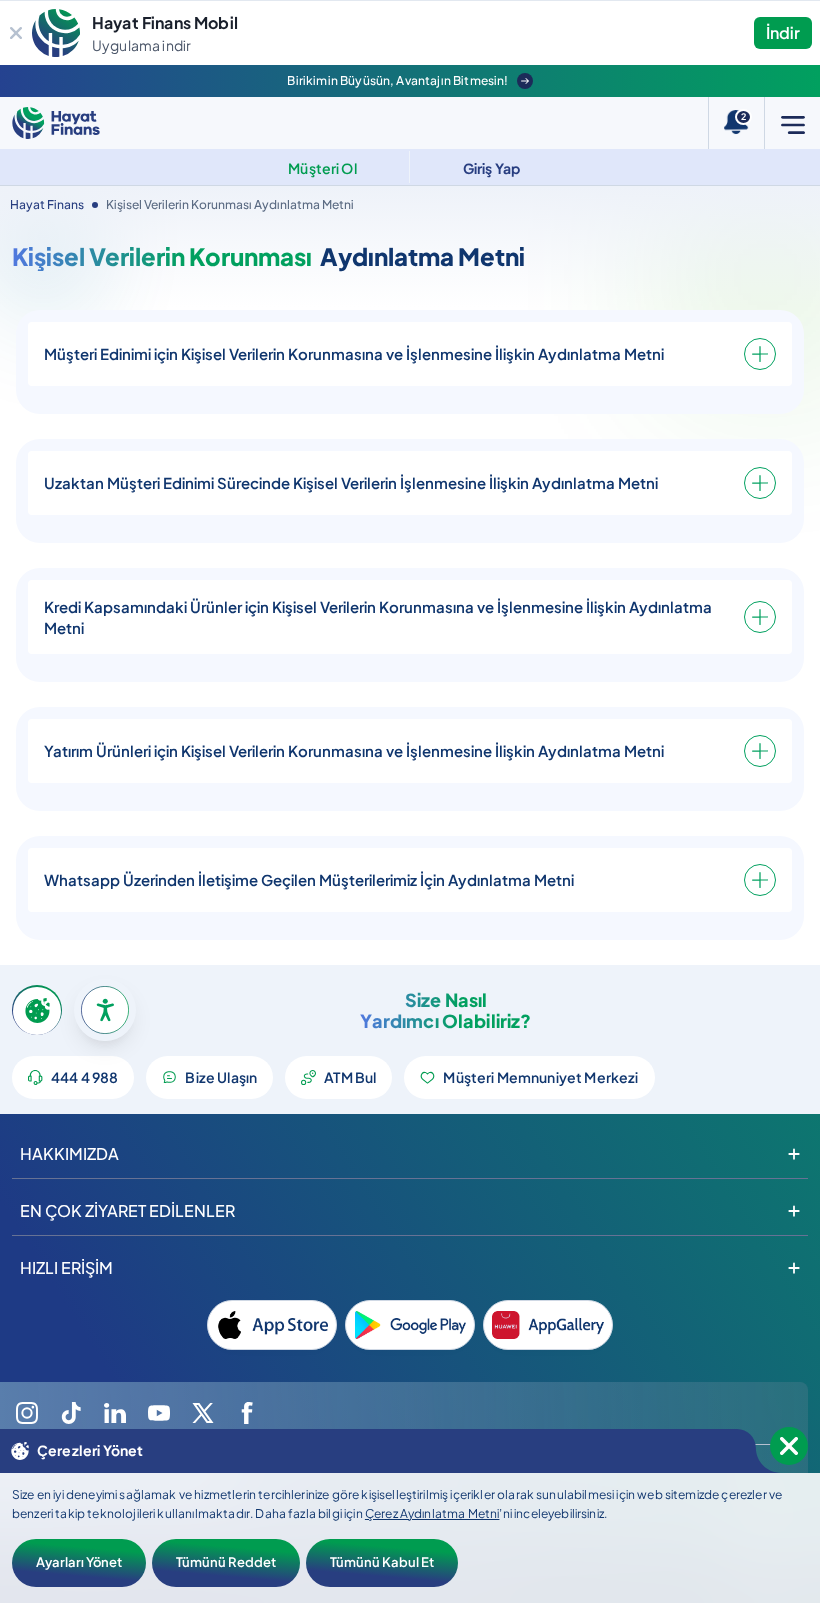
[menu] (792, 123)
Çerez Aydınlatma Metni (432, 1513)
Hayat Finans (47, 204)
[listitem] (272, 1325)
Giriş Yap (491, 168)
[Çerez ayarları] (37, 1010)
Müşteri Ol (322, 168)
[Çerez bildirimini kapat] (789, 1446)
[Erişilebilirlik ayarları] (105, 1010)
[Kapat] (16, 33)
